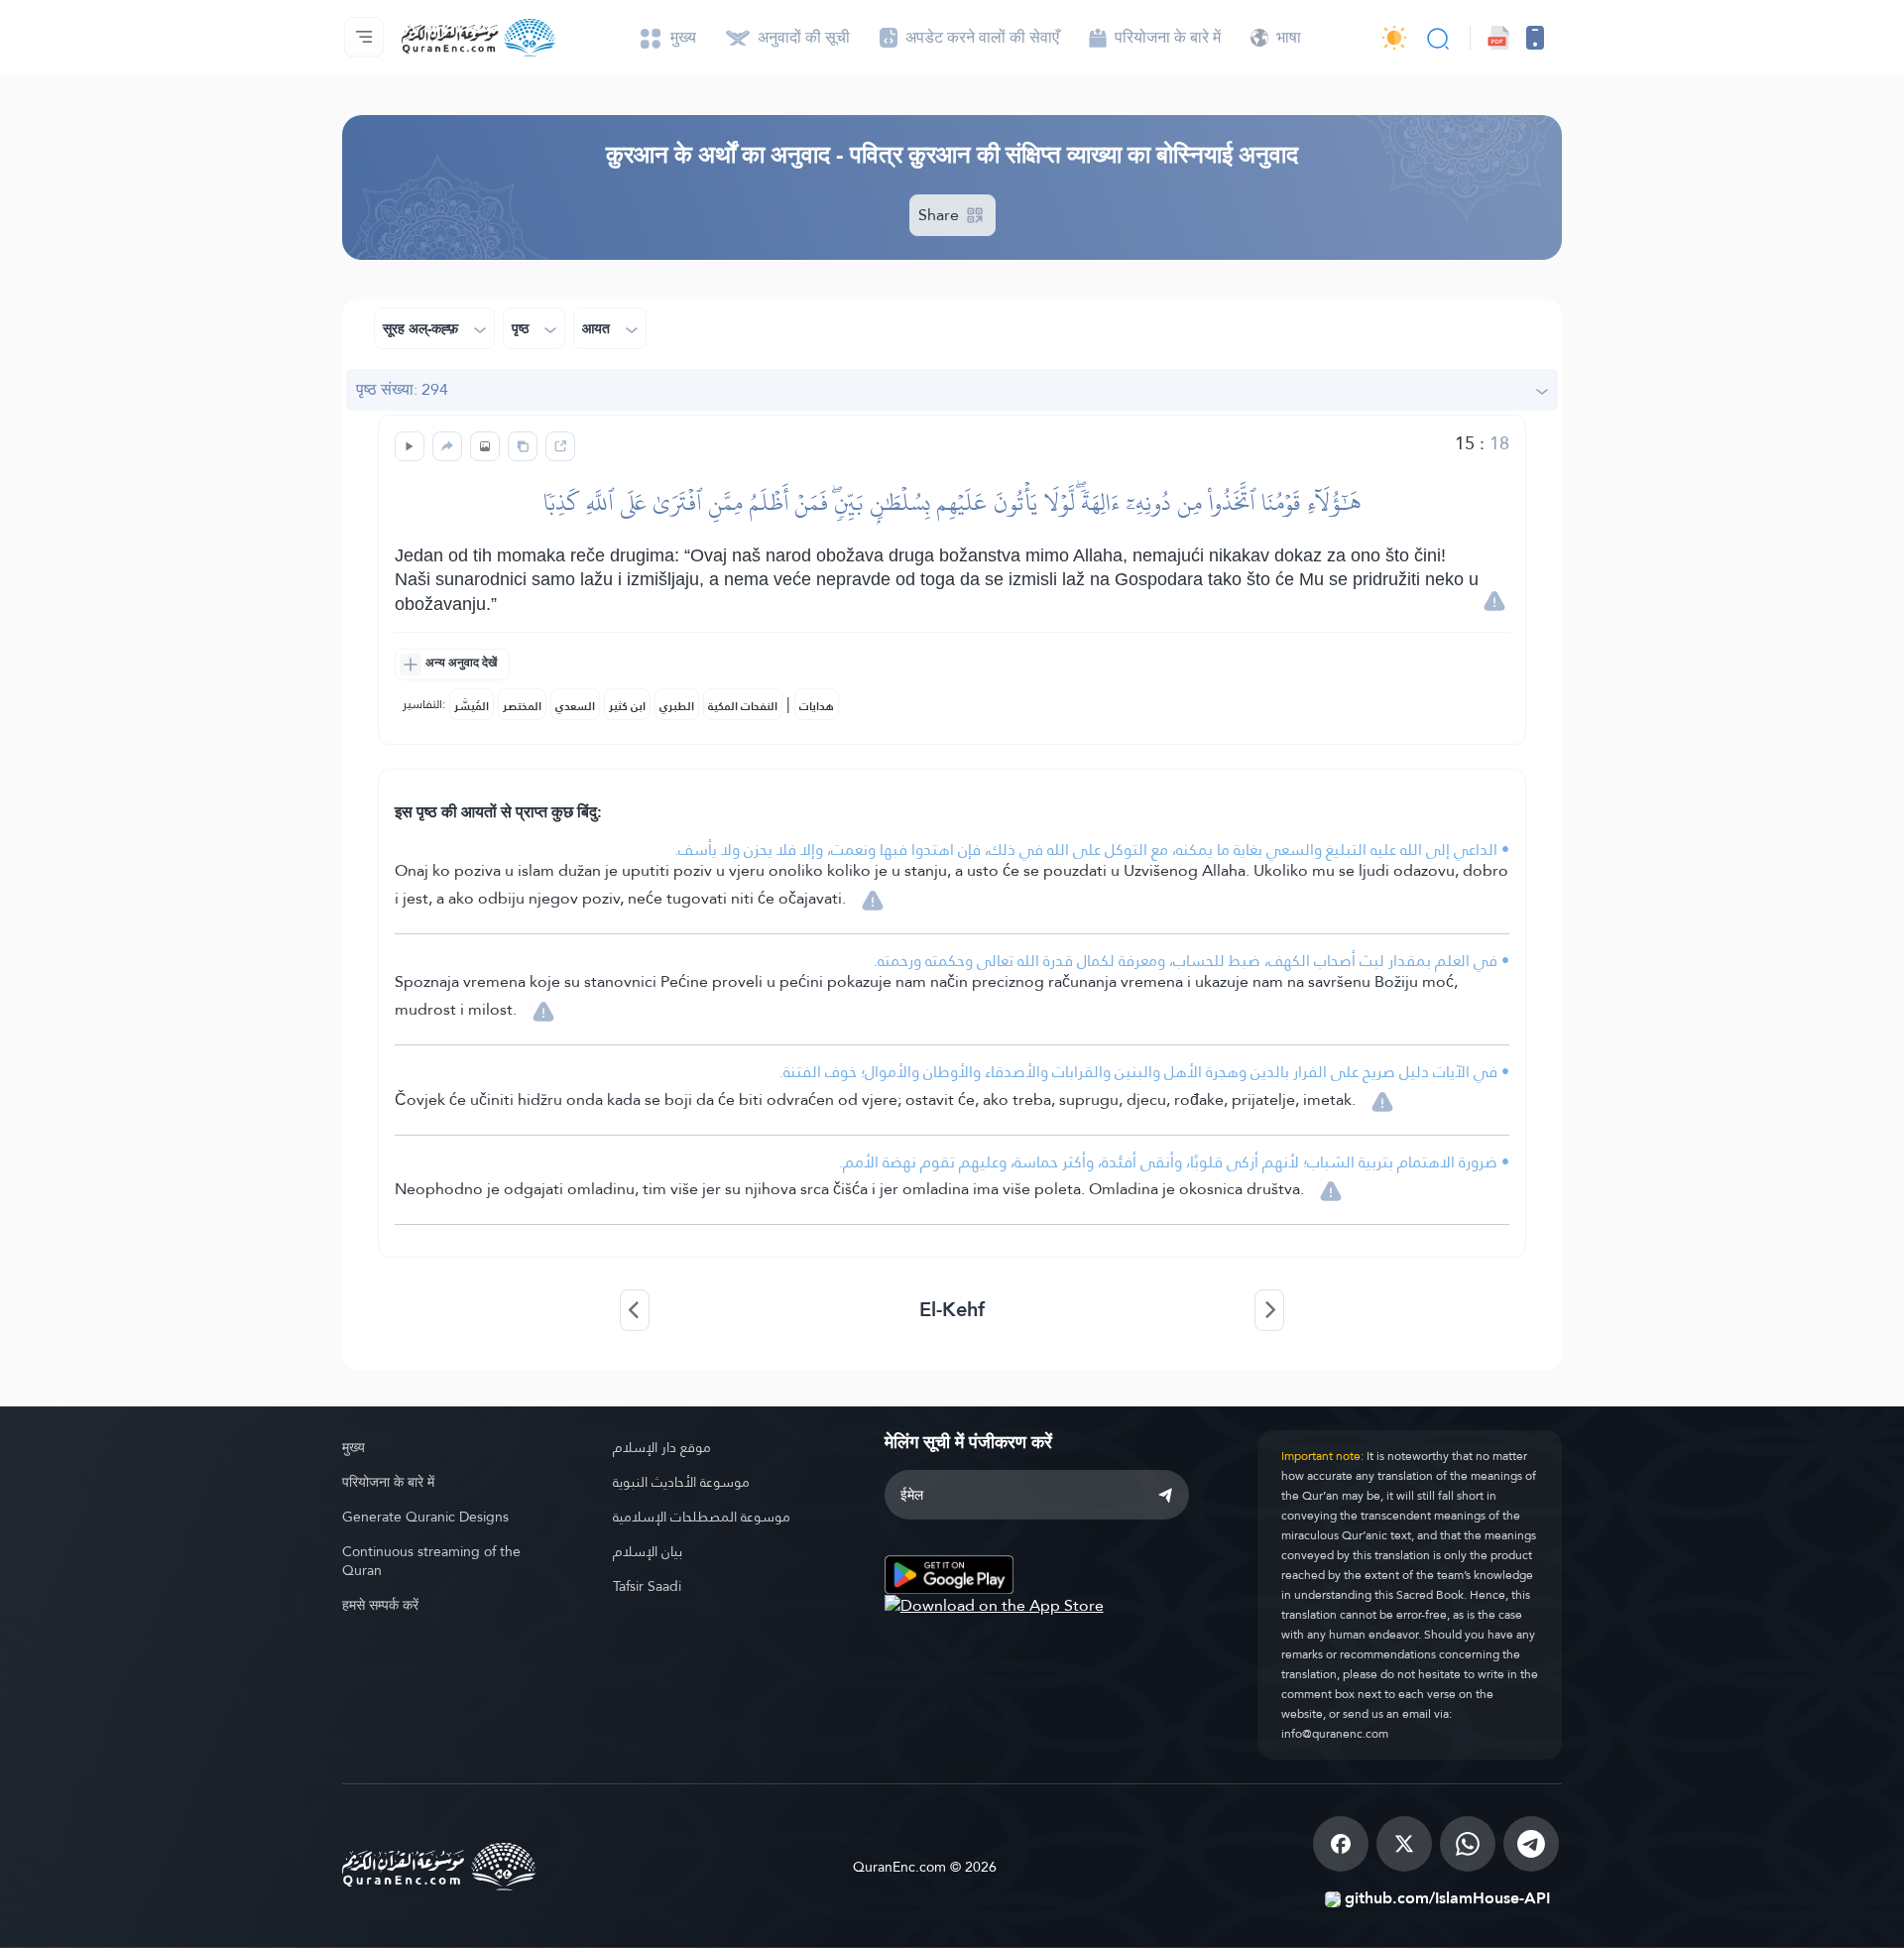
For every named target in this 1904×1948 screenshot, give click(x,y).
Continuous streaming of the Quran (431, 1561)
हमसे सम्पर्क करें (380, 1605)
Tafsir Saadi (647, 1586)
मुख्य (354, 1447)
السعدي (575, 706)
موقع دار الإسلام (662, 1447)
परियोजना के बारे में (388, 1482)
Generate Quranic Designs (425, 1517)
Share (941, 215)
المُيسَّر (472, 706)
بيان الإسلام (648, 1551)
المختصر (522, 706)
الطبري (677, 706)
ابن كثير (627, 706)
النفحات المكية (743, 706)
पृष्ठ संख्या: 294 (402, 389)
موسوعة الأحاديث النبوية (681, 1482)
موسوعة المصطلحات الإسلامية (702, 1517)
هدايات (817, 706)
